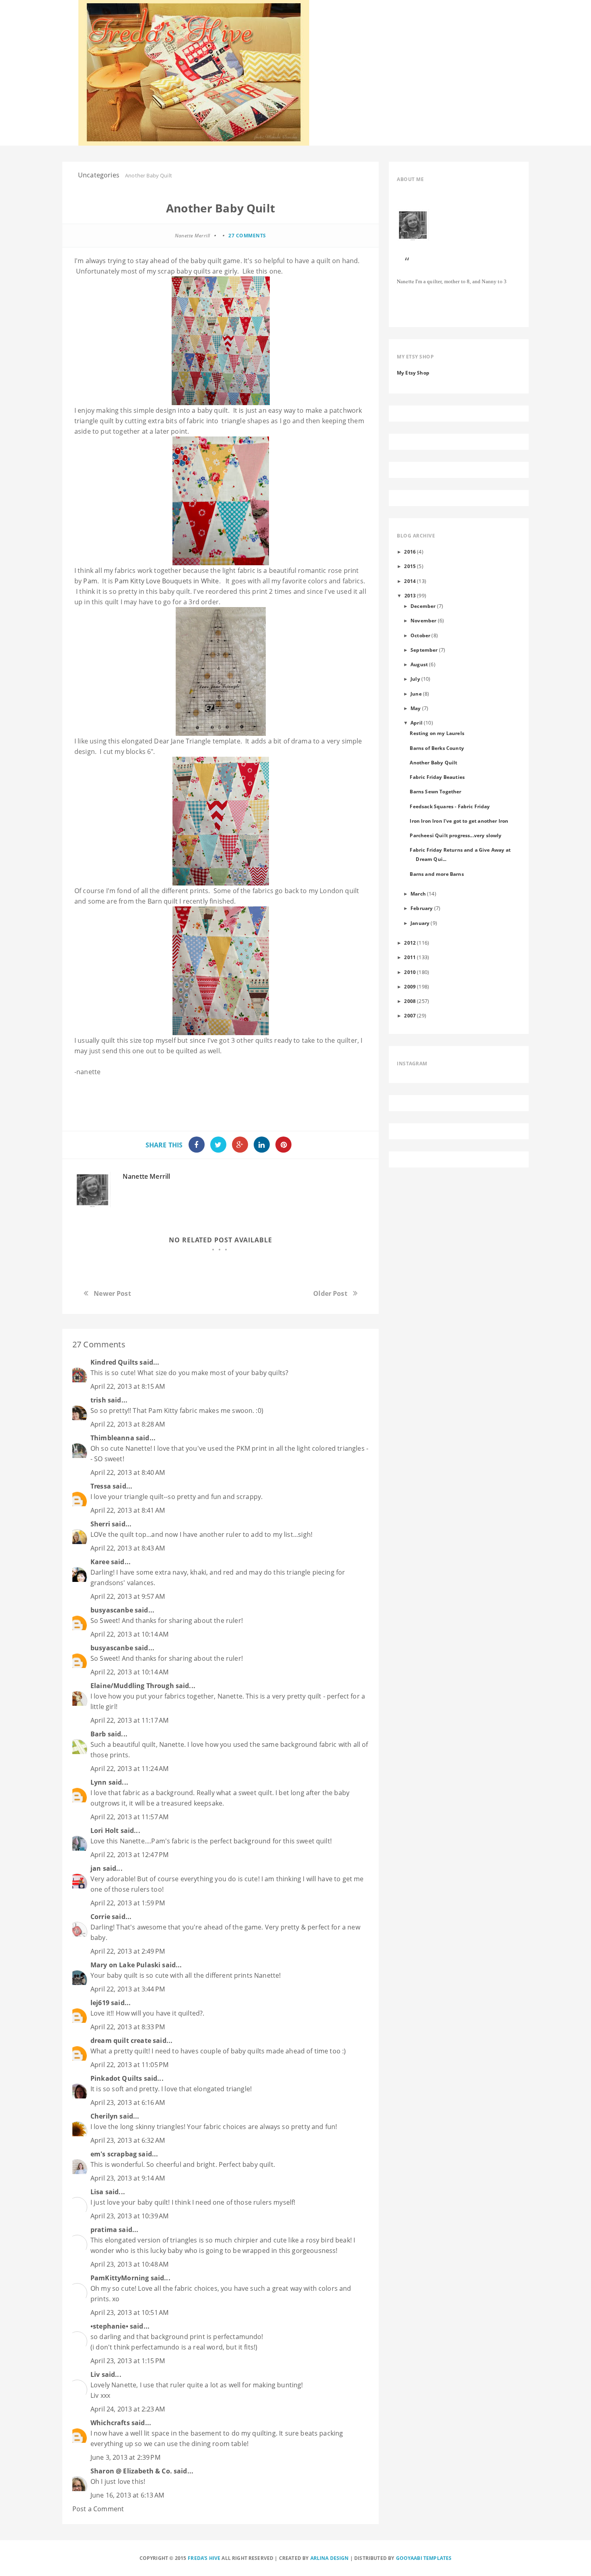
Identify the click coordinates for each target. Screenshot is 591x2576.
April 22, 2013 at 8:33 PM (128, 2027)
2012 (410, 943)
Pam (90, 581)
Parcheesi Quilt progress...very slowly (456, 835)
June (416, 694)
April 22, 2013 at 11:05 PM (129, 2065)
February (422, 908)
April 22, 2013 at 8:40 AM (128, 1472)
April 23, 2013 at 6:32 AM (128, 2140)
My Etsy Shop (413, 373)
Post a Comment (98, 2509)
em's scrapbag (114, 2154)
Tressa (101, 1486)
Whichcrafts (110, 2423)
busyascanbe (112, 1610)
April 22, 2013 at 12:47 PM (129, 1855)
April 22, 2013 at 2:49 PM (128, 1951)
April (417, 723)
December (423, 606)
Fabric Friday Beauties (437, 777)
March (418, 894)
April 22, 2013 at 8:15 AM (128, 1386)
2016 (410, 552)
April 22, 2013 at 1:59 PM (128, 1903)
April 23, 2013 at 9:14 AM (128, 2178)
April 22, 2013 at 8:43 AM (128, 1548)
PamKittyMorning (120, 2278)
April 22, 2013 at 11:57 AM (129, 1817)
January (420, 923)
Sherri (100, 1524)
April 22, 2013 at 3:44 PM (128, 1989)
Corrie (100, 1917)
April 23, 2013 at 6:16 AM (128, 2102)
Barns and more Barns (437, 874)
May (416, 708)
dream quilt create (121, 2041)
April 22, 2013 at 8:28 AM (128, 1424)
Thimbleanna (112, 1438)
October (420, 635)
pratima (104, 2230)
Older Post (330, 1293)
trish (98, 1400)
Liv (95, 2374)
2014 (410, 581)
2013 (410, 595)
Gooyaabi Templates (424, 2558)
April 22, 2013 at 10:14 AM (129, 1634)
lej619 (100, 2003)
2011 (410, 957)
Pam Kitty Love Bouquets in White (167, 581)
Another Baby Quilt (433, 762)
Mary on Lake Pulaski (125, 1965)
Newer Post (112, 1293)
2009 (410, 986)
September (424, 650)
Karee (100, 1562)
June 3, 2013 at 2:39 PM (125, 2457)
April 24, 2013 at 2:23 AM (128, 2409)
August (419, 664)
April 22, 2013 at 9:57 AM (128, 1596)
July (415, 679)
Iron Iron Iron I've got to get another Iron (459, 821)
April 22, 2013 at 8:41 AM (128, 1510)
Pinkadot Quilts (116, 2078)
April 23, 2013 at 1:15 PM (128, 2361)
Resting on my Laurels (437, 733)
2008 (410, 1001)
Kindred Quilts (114, 1362)
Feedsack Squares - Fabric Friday (450, 806)
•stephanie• (109, 2326)
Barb (98, 1734)
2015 (410, 566)
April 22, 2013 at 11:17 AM (129, 1720)
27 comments (247, 236)
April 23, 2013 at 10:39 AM (129, 2216)
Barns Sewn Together (435, 791)
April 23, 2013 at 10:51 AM (129, 2312)
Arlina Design (330, 2558)
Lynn (99, 1782)
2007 (410, 1015)
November (423, 620)
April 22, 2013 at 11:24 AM (129, 1769)
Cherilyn (104, 2116)
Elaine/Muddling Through (132, 1686)
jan (96, 1868)
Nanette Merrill (146, 1176)
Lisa (97, 2192)
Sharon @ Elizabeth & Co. (131, 2471)
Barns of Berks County (437, 748)
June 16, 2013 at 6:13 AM (127, 2495)
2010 (410, 972)
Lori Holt (105, 1831)
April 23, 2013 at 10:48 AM (129, 2264)
